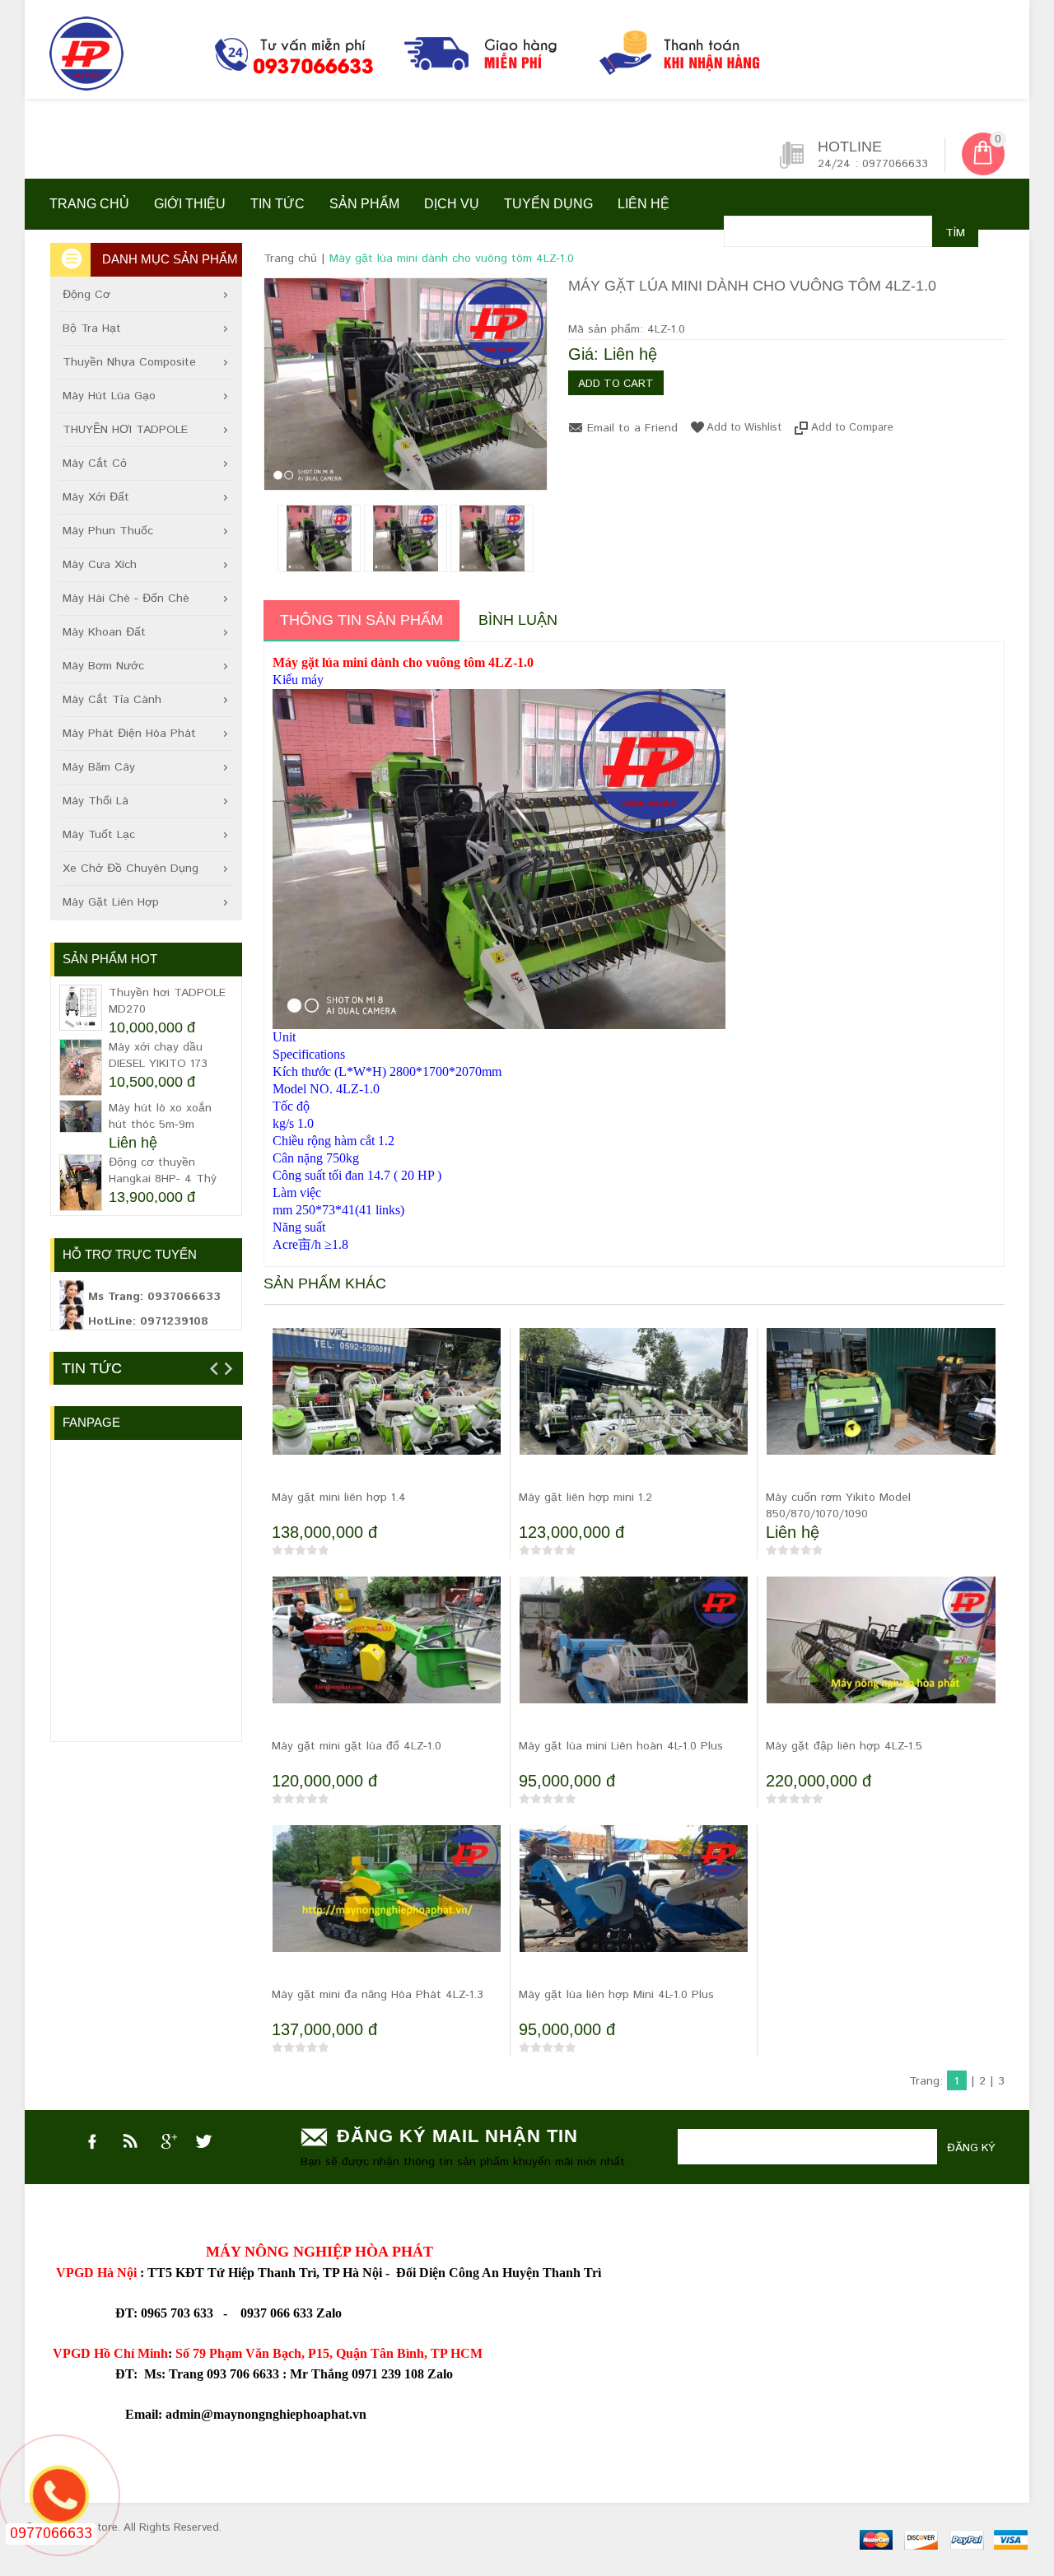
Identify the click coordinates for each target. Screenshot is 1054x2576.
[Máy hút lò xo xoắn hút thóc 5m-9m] (81, 1116)
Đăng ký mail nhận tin (457, 2136)
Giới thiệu (190, 204)
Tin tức (277, 204)
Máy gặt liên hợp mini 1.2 (585, 1498)
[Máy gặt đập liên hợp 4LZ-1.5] (881, 1661)
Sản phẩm (364, 204)
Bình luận (518, 620)
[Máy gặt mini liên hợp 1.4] (387, 1413)
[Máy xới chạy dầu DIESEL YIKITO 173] (81, 1067)
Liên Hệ (644, 204)
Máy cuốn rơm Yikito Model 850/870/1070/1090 (838, 1506)
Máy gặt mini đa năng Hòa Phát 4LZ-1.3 (378, 1995)
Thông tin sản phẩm (361, 620)
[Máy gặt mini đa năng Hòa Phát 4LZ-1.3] (387, 1902)
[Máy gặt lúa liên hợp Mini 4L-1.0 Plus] (634, 1910)
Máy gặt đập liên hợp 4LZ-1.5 (844, 1746)
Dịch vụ (452, 204)
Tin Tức (92, 1368)
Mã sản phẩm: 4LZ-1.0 (627, 329)
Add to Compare (852, 427)
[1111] (441, 58)
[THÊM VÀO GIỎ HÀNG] (288, 1470)
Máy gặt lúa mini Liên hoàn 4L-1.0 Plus (621, 1746)
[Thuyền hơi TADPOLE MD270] (81, 1008)
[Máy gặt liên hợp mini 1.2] (634, 1413)
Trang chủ (89, 204)
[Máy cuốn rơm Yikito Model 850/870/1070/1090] (881, 1404)
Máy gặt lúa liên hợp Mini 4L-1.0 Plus (616, 1995)
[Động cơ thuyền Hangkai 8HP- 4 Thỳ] (81, 1183)
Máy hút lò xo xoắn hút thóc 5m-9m (160, 1116)
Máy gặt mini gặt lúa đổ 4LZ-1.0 (357, 1746)
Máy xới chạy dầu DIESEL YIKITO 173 (158, 1055)
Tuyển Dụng (548, 204)
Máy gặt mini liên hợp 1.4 (339, 1498)
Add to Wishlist (744, 427)
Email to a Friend (632, 428)
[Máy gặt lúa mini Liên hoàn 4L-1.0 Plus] (634, 1655)
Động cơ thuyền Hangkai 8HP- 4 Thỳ (163, 1171)
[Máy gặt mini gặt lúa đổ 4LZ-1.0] (387, 1653)
